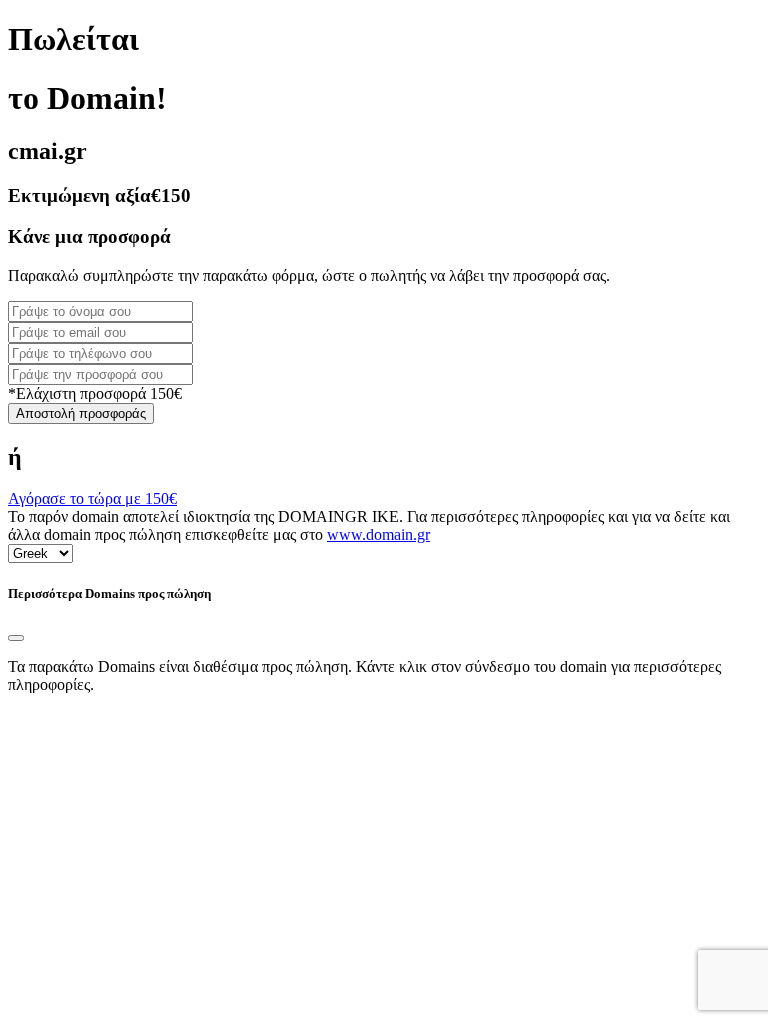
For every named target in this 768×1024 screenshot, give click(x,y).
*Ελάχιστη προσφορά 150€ (95, 393)
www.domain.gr (378, 534)
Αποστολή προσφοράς (81, 413)
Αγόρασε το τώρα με (92, 498)
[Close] (16, 638)
